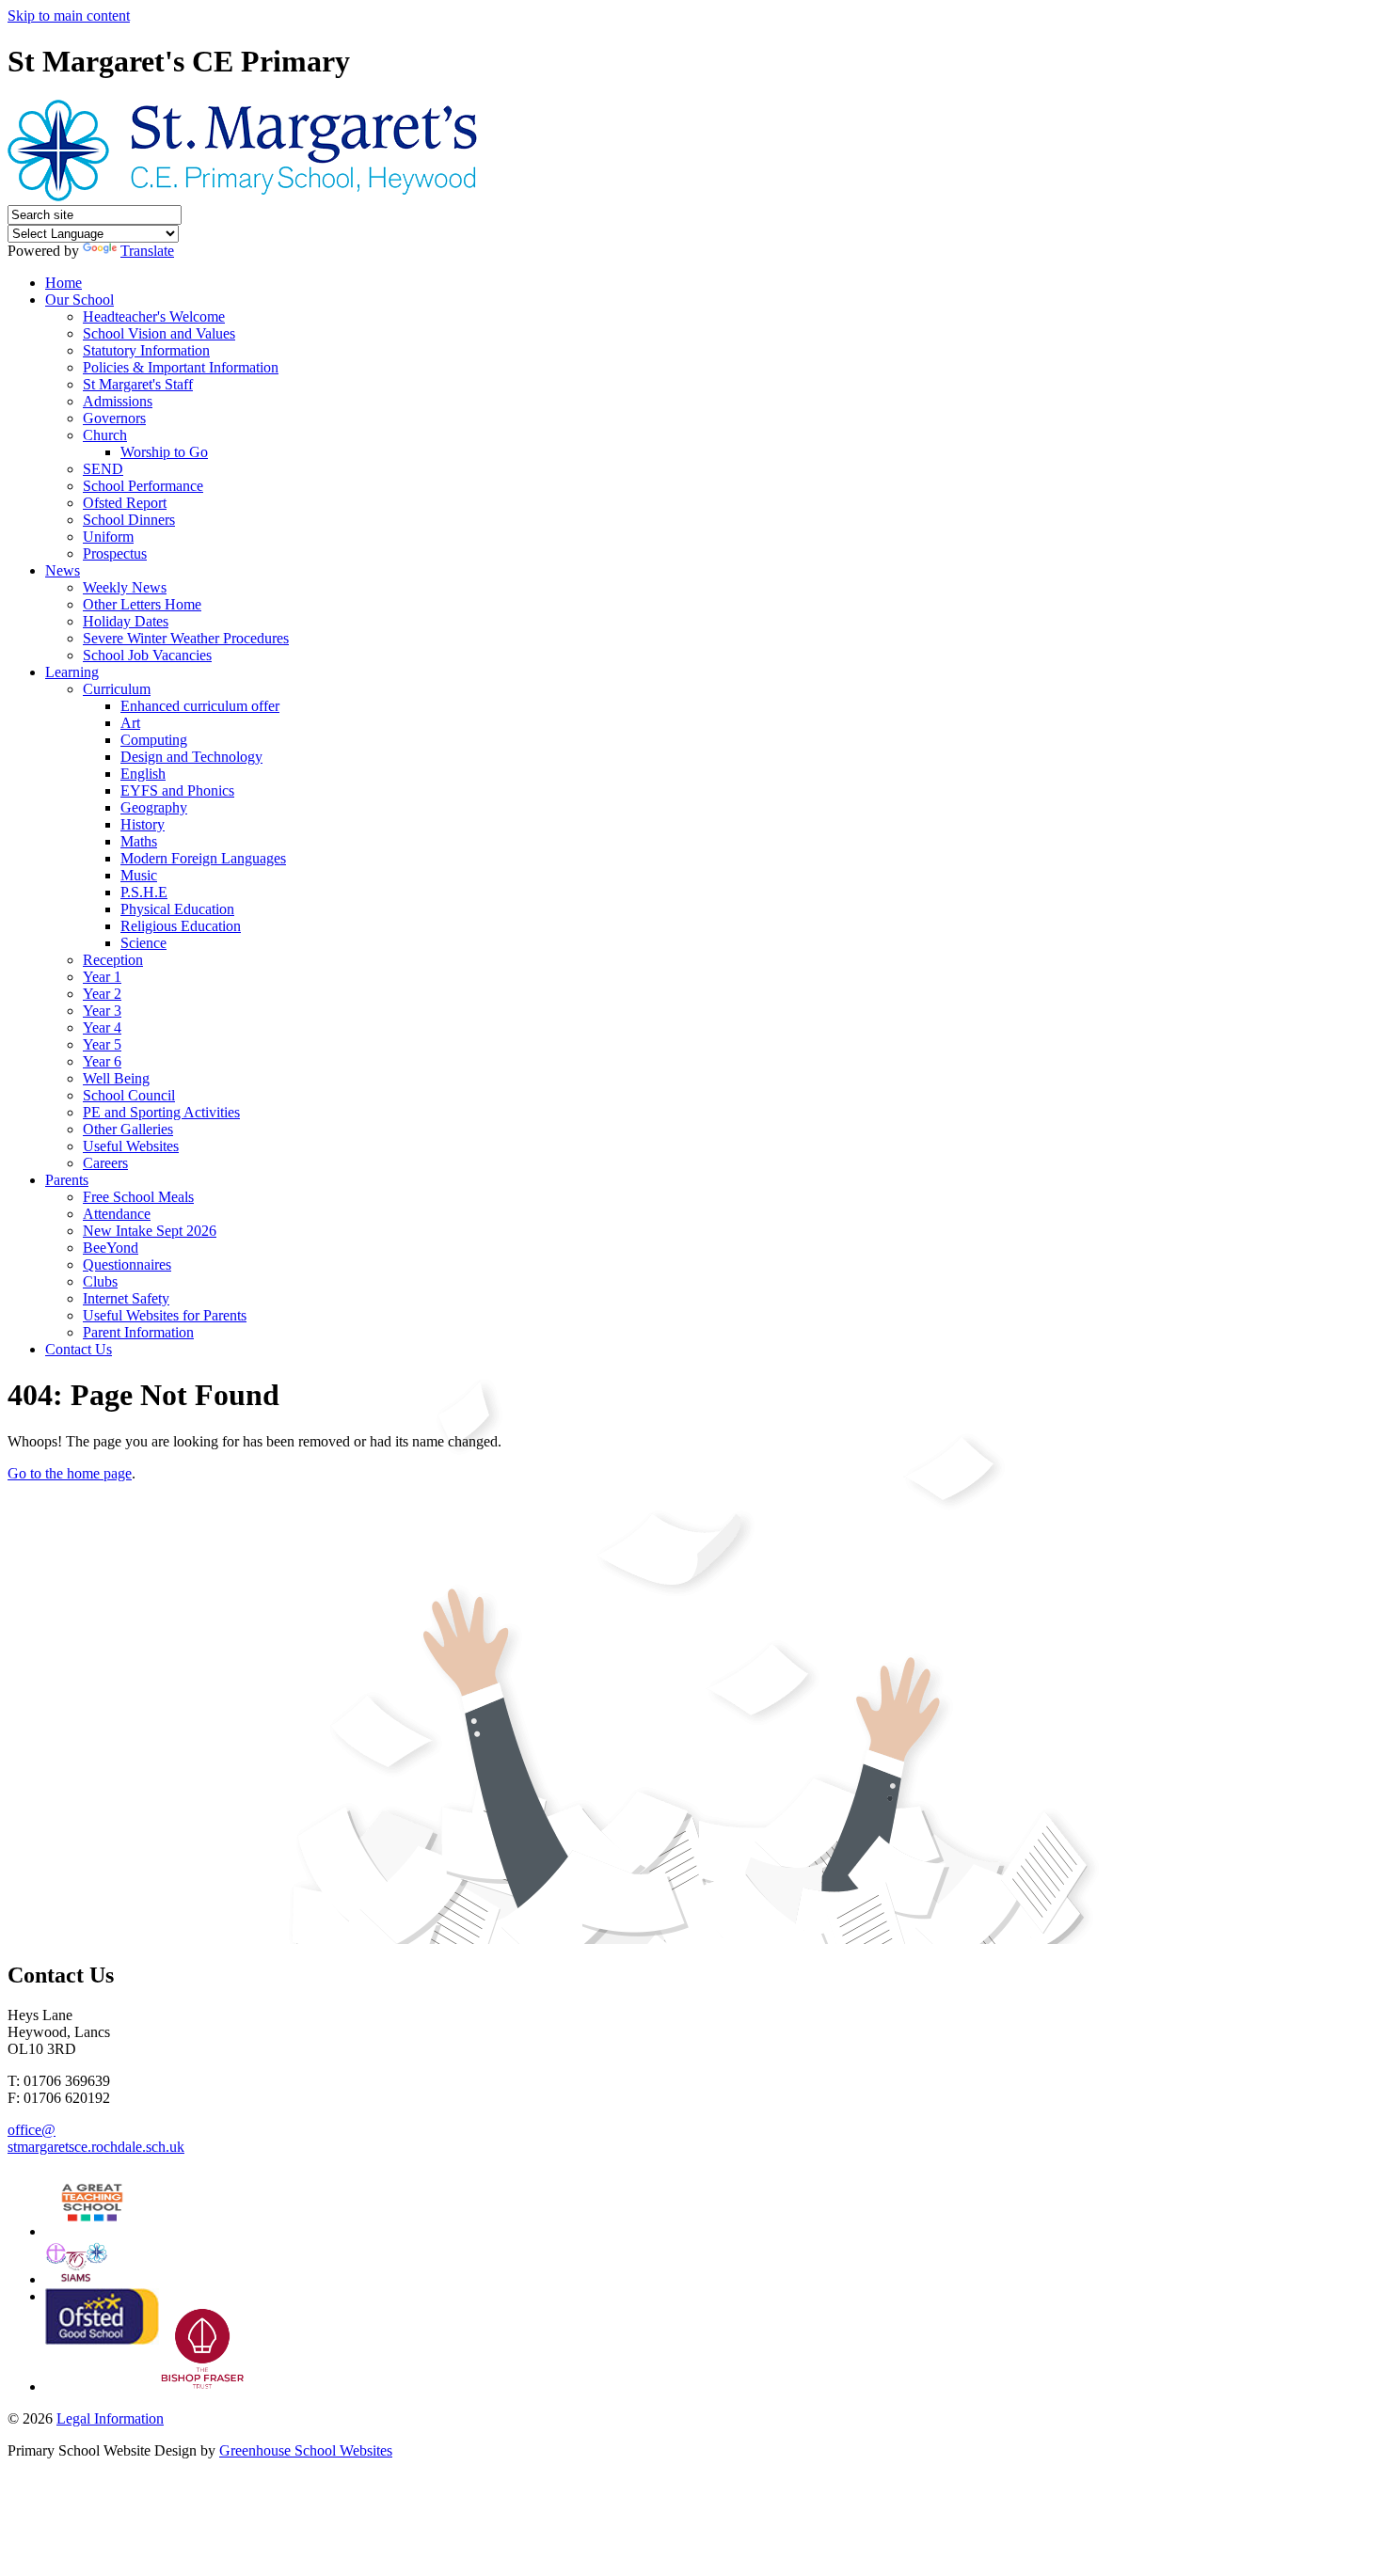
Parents (67, 1180)
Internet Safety (126, 1298)
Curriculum (117, 689)
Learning (72, 672)
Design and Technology (191, 757)
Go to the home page (70, 1473)
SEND (103, 469)
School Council (129, 1095)
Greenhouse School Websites (306, 2450)
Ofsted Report (125, 503)
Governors (114, 418)
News (63, 570)
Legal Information (110, 2418)
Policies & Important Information (181, 367)
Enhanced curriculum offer (200, 706)
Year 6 (102, 1061)
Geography (154, 807)
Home (64, 283)
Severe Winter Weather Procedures (186, 638)
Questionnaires (127, 1264)
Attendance (117, 1214)
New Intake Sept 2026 (150, 1231)
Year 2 (102, 994)
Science (143, 943)
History (143, 824)
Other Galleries (128, 1129)
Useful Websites (131, 1146)
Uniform (108, 537)
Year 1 (102, 977)
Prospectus (115, 553)
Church (105, 435)
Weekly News (125, 587)
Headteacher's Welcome (154, 316)
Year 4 (102, 1027)
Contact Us (79, 1349)
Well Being (116, 1078)
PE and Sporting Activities (161, 1112)
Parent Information (138, 1332)
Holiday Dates (126, 621)
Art (130, 723)
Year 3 (102, 1011)
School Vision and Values (159, 333)
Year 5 (102, 1044)
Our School (79, 300)
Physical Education (177, 909)
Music (139, 875)
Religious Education (181, 926)
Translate (147, 251)
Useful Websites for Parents (165, 1315)
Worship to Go (164, 452)
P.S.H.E (144, 892)
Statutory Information (146, 350)
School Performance (143, 486)
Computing (154, 740)
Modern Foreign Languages (203, 858)
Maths (139, 841)
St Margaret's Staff (138, 384)
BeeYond (111, 1248)
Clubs (100, 1281)
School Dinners (129, 520)
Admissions (118, 401)
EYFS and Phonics (177, 790)
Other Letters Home (142, 604)
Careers (105, 1163)
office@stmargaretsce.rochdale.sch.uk (96, 2138)
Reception (113, 960)
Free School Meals (138, 1197)
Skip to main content (69, 16)
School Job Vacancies (147, 655)
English (143, 774)
